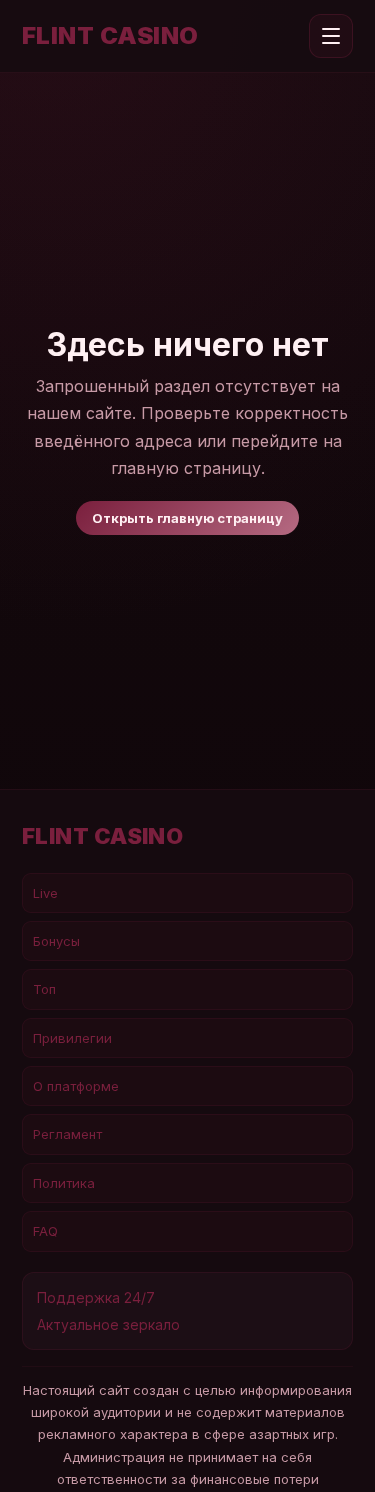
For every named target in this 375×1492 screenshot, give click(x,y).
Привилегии (72, 1038)
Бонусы (56, 941)
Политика (64, 1183)
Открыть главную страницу (187, 518)
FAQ (45, 1231)
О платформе (76, 1086)
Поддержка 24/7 (96, 1297)
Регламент (67, 1134)
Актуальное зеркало (108, 1324)
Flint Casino (110, 36)
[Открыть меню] (331, 36)
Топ (44, 989)
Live (45, 893)
